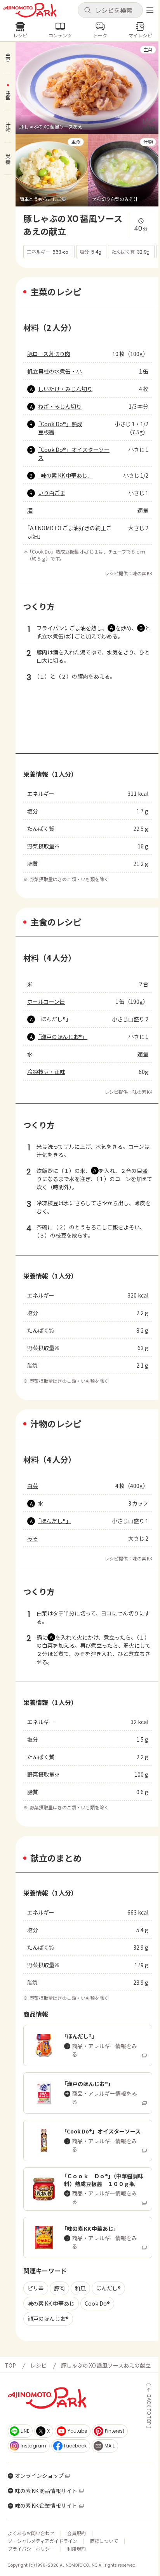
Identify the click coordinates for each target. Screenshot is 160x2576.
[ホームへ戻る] (30, 10)
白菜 (33, 1486)
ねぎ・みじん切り (60, 406)
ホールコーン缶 (46, 1001)
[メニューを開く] (150, 10)
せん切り (128, 1613)
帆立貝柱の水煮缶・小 (54, 371)
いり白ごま (52, 493)
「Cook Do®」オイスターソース (74, 454)
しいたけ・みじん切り (65, 389)
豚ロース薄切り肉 (49, 354)
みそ (33, 1538)
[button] (110, 10)
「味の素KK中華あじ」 (65, 475)
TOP (10, 2365)
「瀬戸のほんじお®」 (63, 1037)
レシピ (38, 2365)
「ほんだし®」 (55, 1019)
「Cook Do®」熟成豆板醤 (60, 428)
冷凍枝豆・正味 (46, 1072)
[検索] (87, 11)
